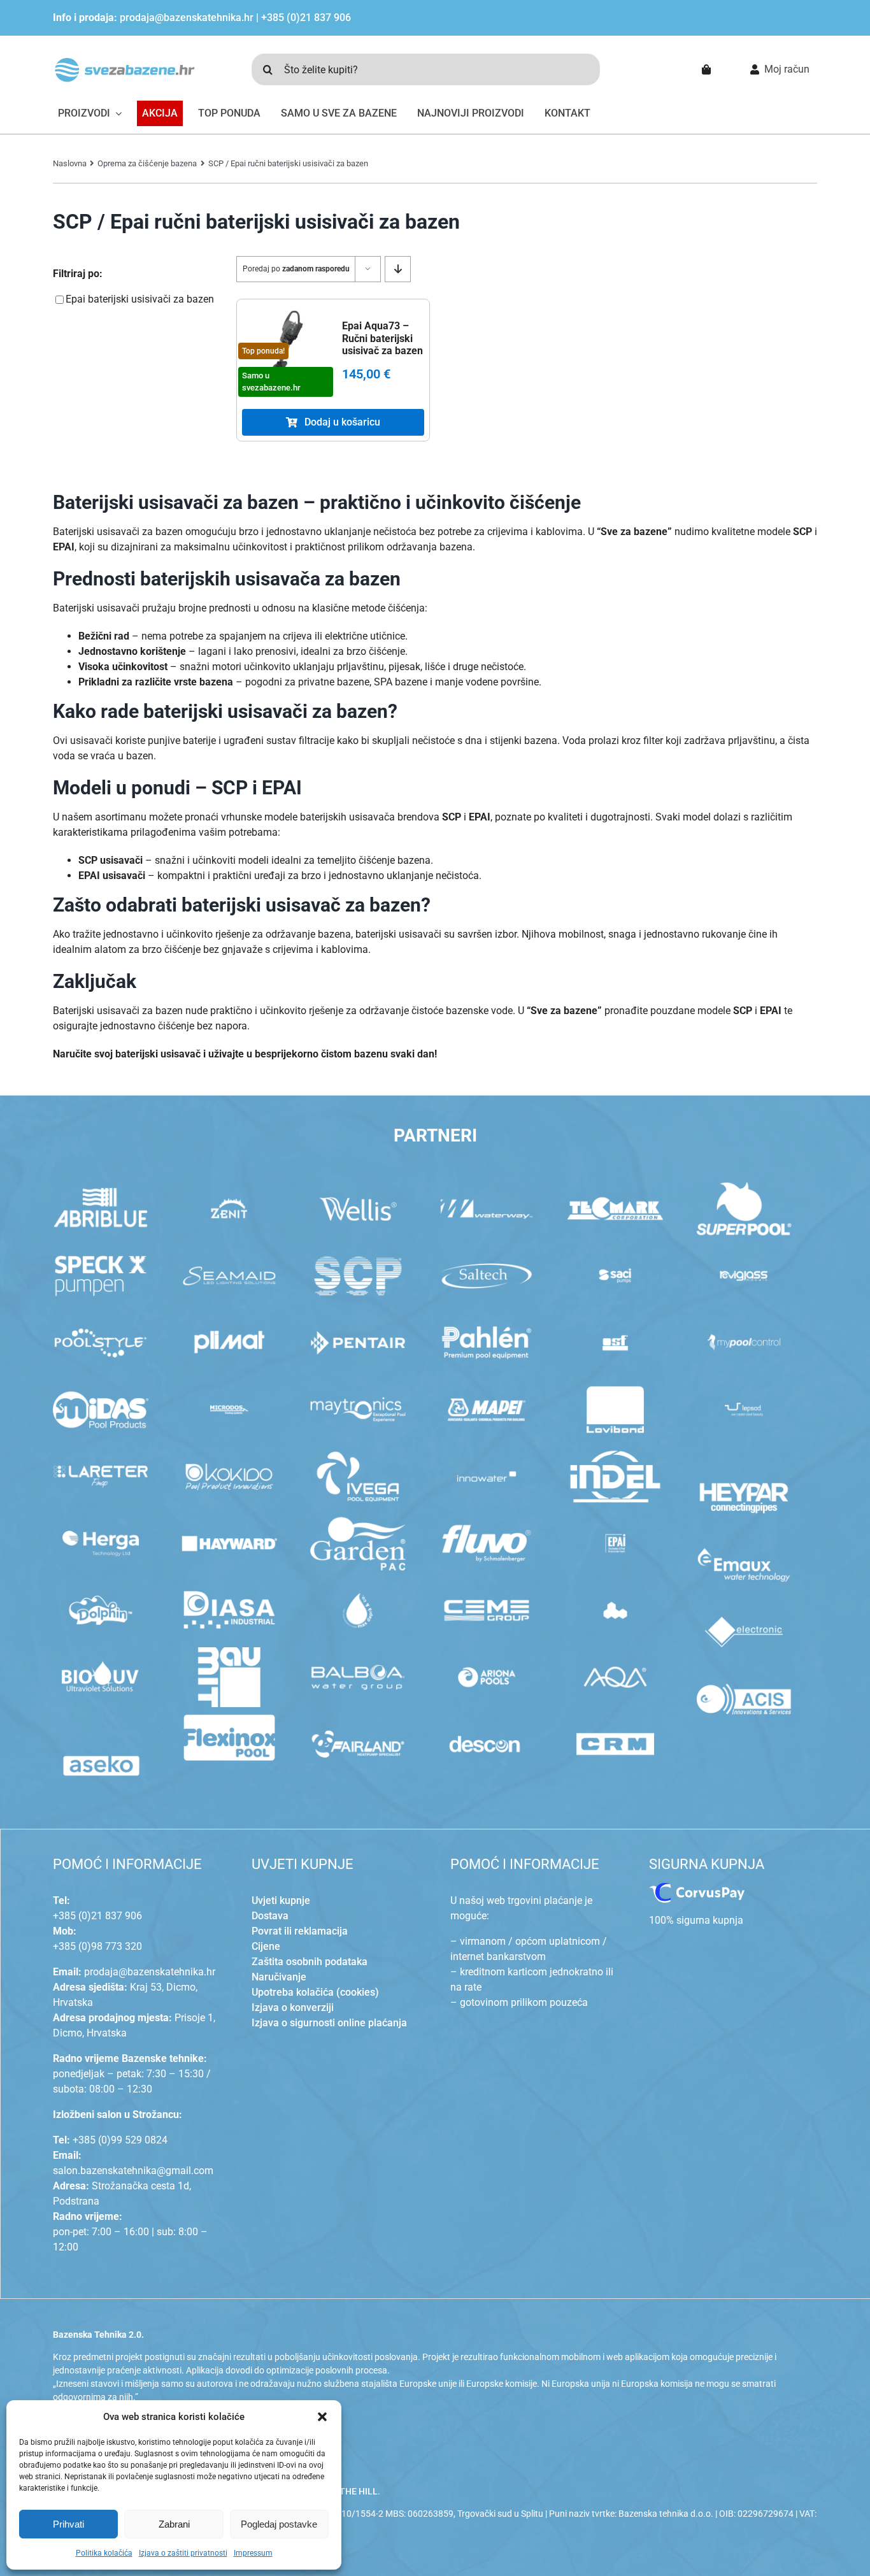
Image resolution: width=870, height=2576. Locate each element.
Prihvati (68, 2524)
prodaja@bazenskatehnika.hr (187, 18)
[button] (322, 2417)
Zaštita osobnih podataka (310, 1962)
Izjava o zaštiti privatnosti (183, 2553)
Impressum (253, 2553)
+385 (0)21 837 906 (306, 18)
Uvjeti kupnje (281, 1900)
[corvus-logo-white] (697, 1888)
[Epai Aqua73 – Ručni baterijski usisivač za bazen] (286, 343)
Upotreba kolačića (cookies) (315, 1992)
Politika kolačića (104, 2553)
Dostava (270, 1916)
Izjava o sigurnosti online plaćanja (329, 2023)
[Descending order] (398, 269)
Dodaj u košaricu (342, 422)
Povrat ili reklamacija (300, 1931)
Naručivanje (279, 1977)
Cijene (266, 1946)
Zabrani (174, 2524)
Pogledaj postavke (279, 2524)
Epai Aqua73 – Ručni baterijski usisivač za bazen (382, 338)
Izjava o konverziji (293, 2007)
